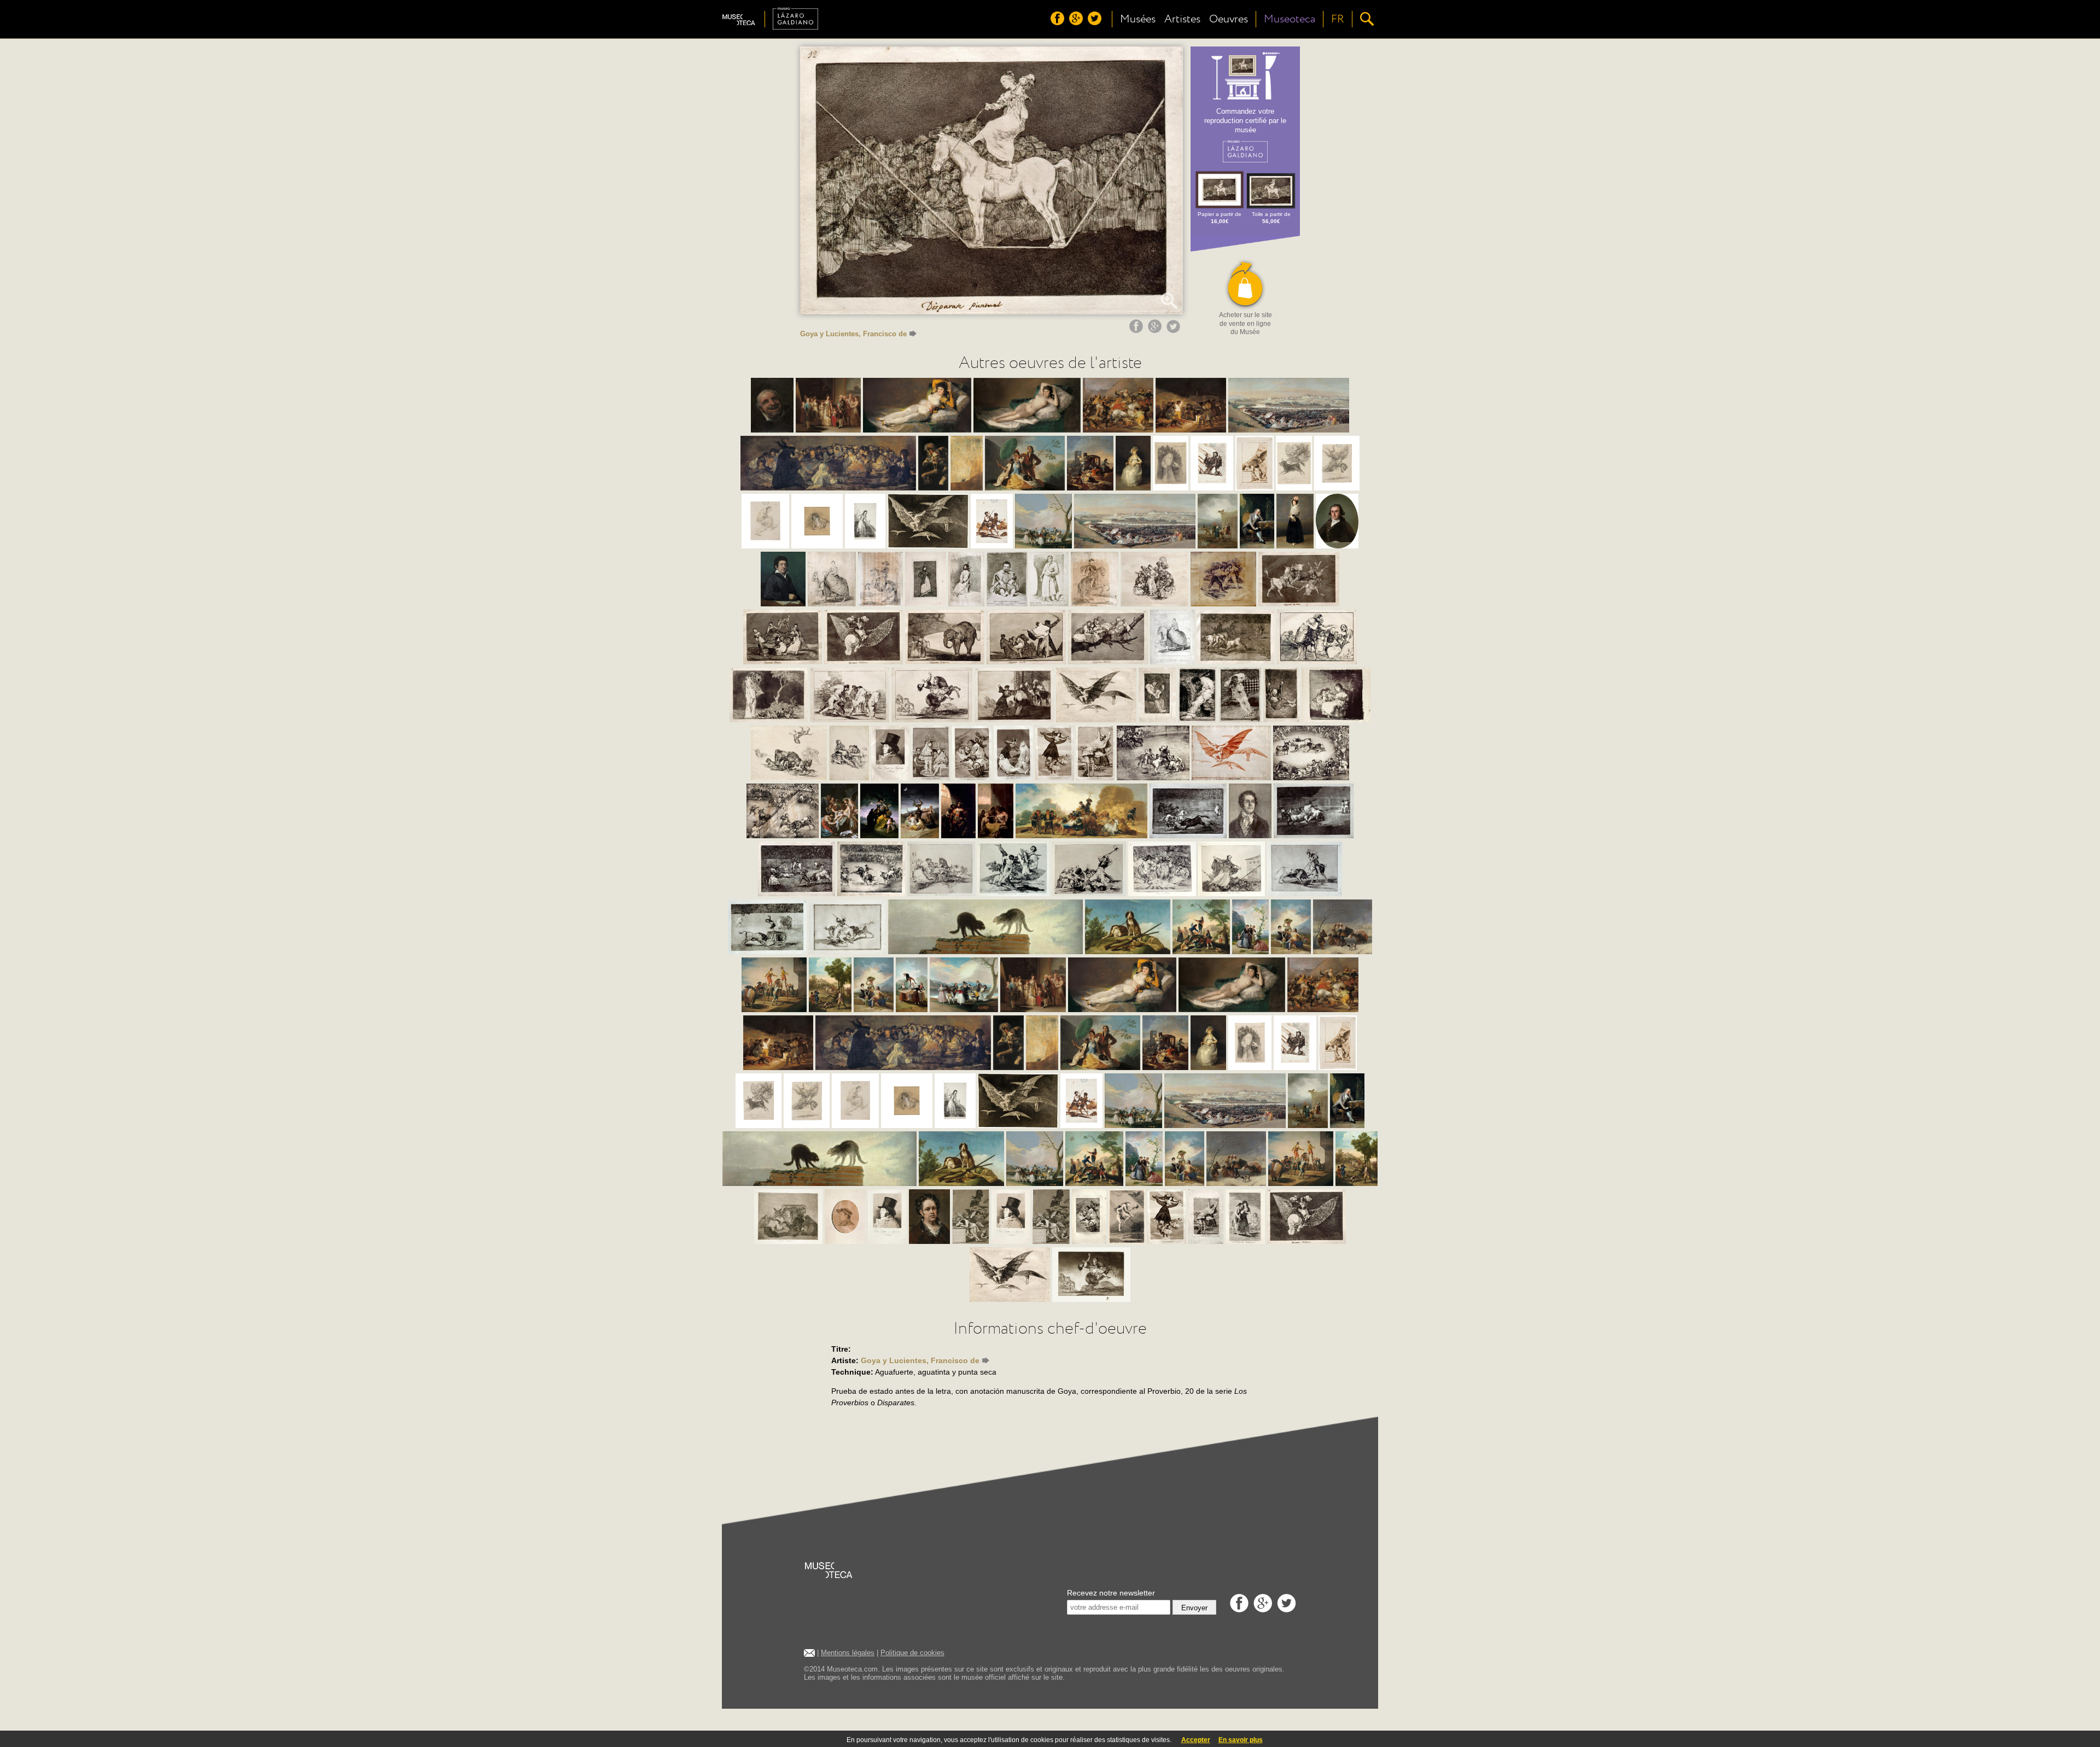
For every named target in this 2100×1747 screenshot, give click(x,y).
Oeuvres (1229, 19)
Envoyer (1194, 1608)
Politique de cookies (912, 1653)
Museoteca (1290, 19)
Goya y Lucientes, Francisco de (853, 334)
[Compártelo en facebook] (1137, 330)
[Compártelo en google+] (1156, 330)
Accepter (1196, 1740)
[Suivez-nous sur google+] (1077, 22)
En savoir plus (1241, 1740)
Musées (1138, 19)
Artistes (1182, 19)
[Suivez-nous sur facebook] (1059, 22)
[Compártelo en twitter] (1175, 330)
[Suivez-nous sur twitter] (1096, 22)
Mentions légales (848, 1653)
